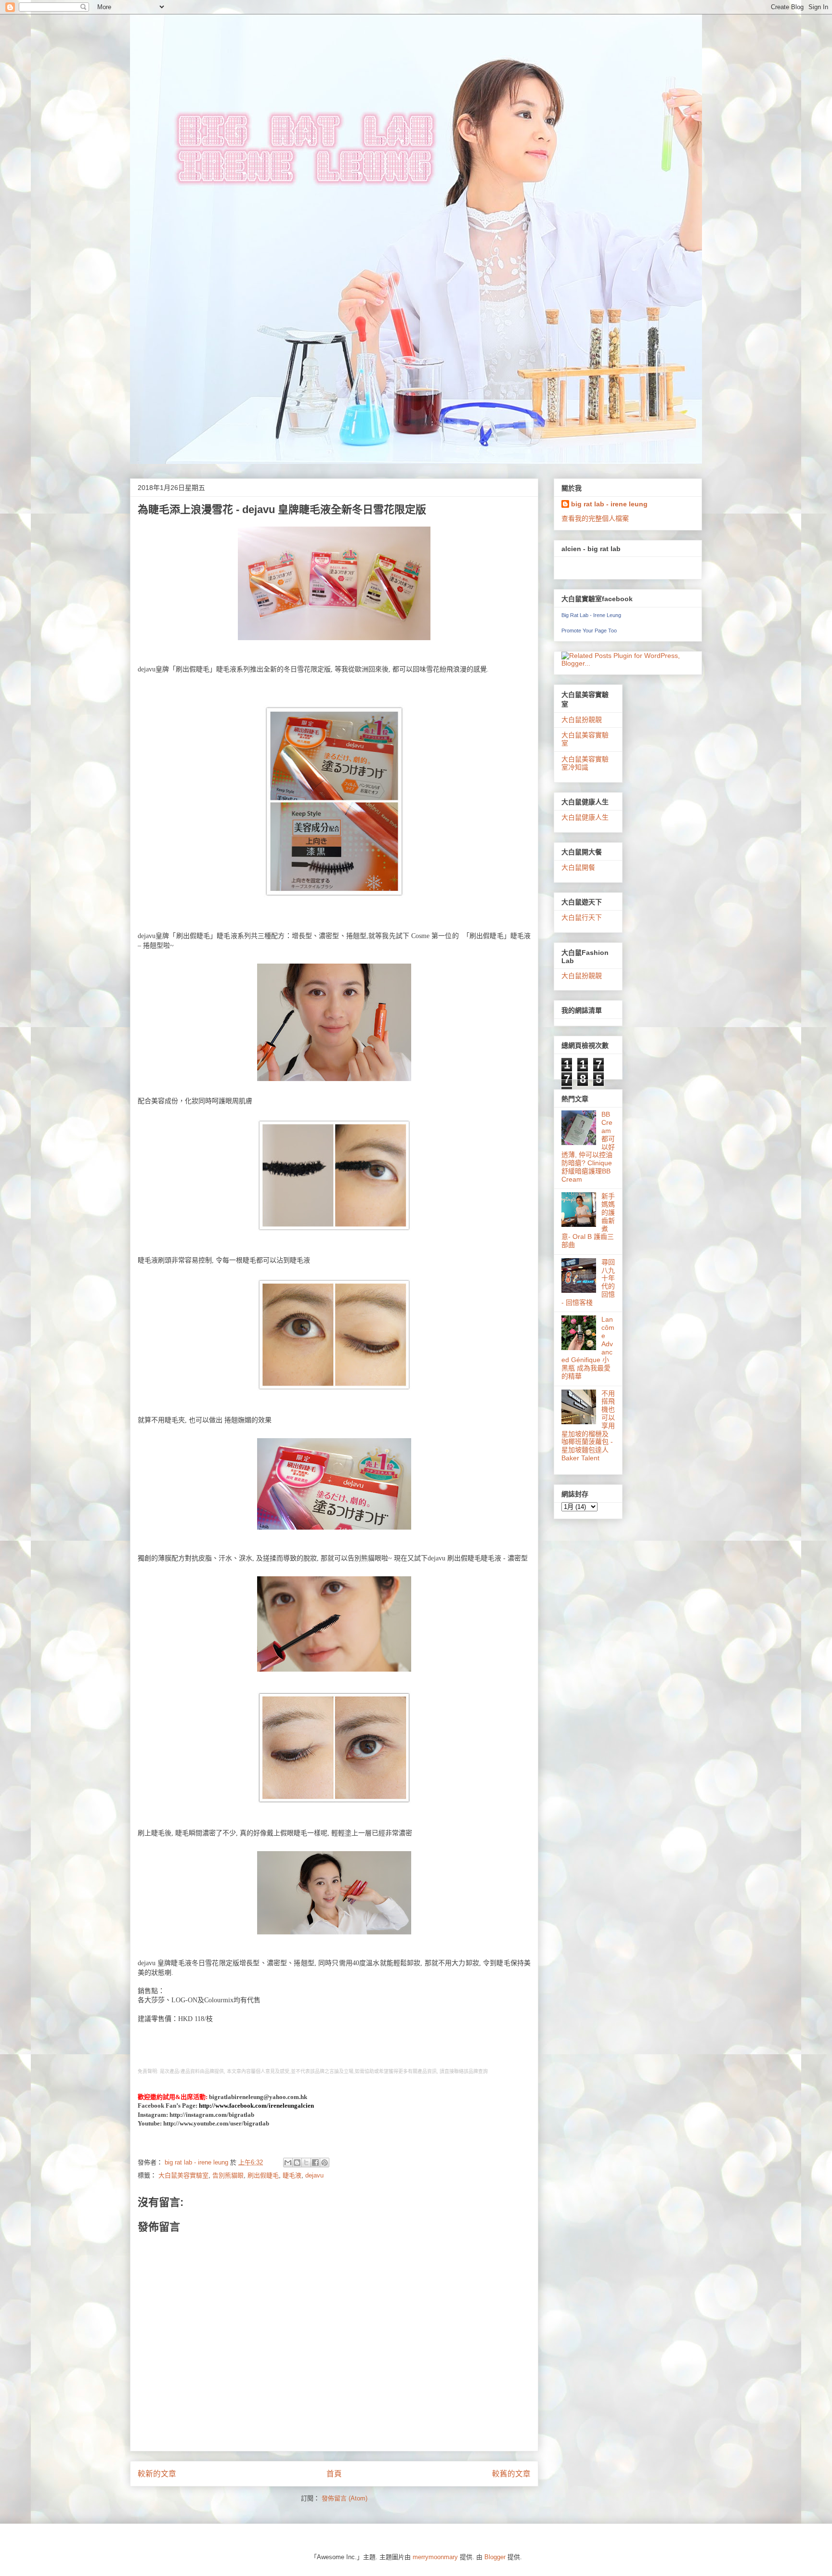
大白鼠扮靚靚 (582, 720)
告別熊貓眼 (228, 2175)
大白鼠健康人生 (585, 817)
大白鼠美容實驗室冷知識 (585, 763)
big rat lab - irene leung (609, 504)
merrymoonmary (435, 2557)
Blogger (495, 2557)
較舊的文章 (511, 2474)
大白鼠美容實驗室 (183, 2175)
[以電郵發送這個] (288, 2163)
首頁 (334, 2474)
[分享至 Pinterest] (325, 2163)
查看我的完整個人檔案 (595, 518)
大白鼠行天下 (582, 917)
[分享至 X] (306, 2163)
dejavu (314, 2175)
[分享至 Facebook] (315, 2163)
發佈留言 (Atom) (344, 2498)
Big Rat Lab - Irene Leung (591, 615)
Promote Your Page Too (589, 631)
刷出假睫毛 (263, 2175)
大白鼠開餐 (578, 867)
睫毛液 (292, 2175)
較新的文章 (157, 2474)
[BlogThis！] (297, 2163)
